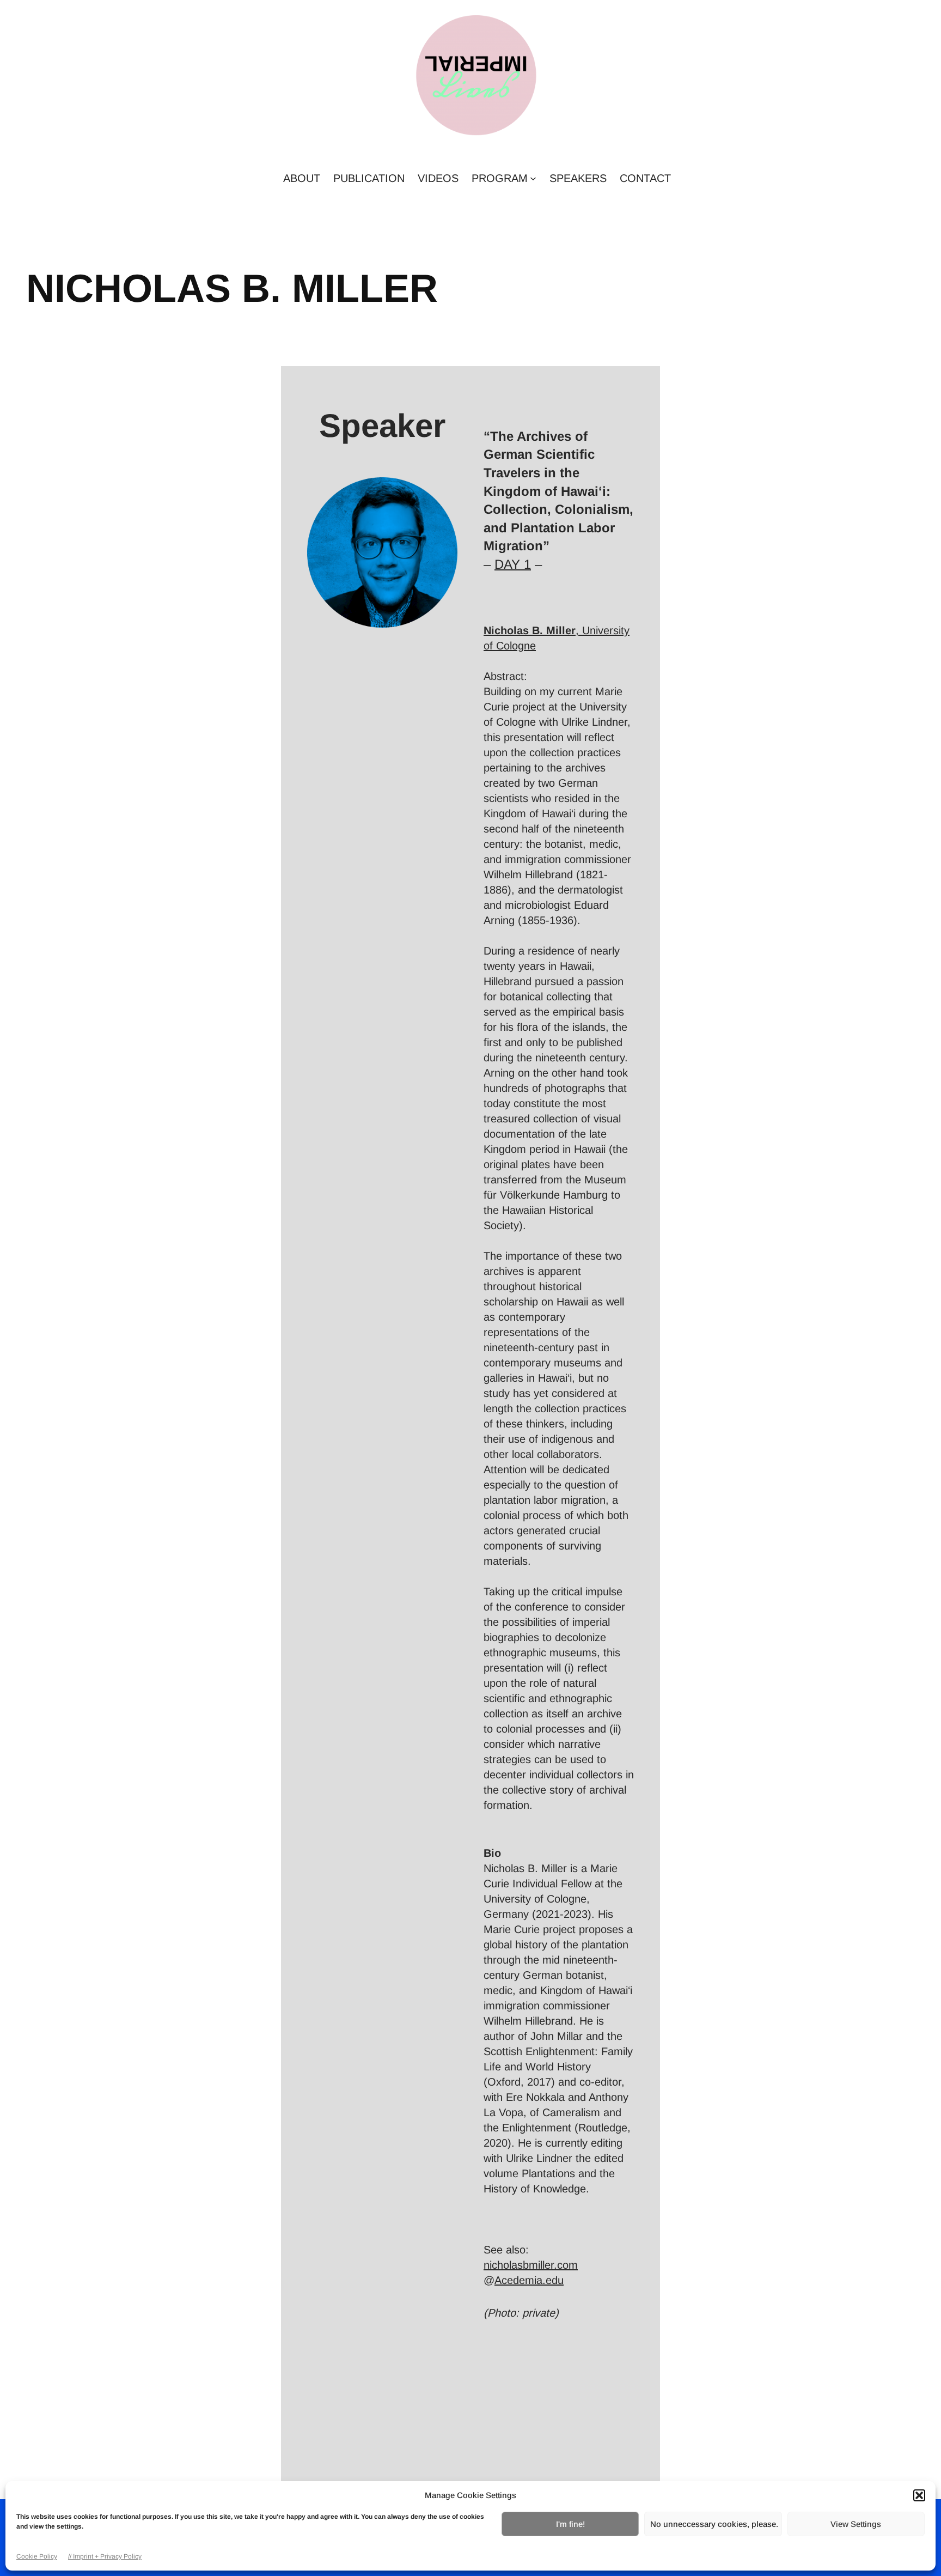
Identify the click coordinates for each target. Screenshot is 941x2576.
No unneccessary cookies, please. (714, 2524)
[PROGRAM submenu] (533, 178)
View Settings (856, 2524)
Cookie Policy (37, 2556)
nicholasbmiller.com (531, 2265)
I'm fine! (570, 2524)
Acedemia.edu (529, 2280)
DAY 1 (513, 564)
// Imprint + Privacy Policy (105, 2556)
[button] (919, 2495)
